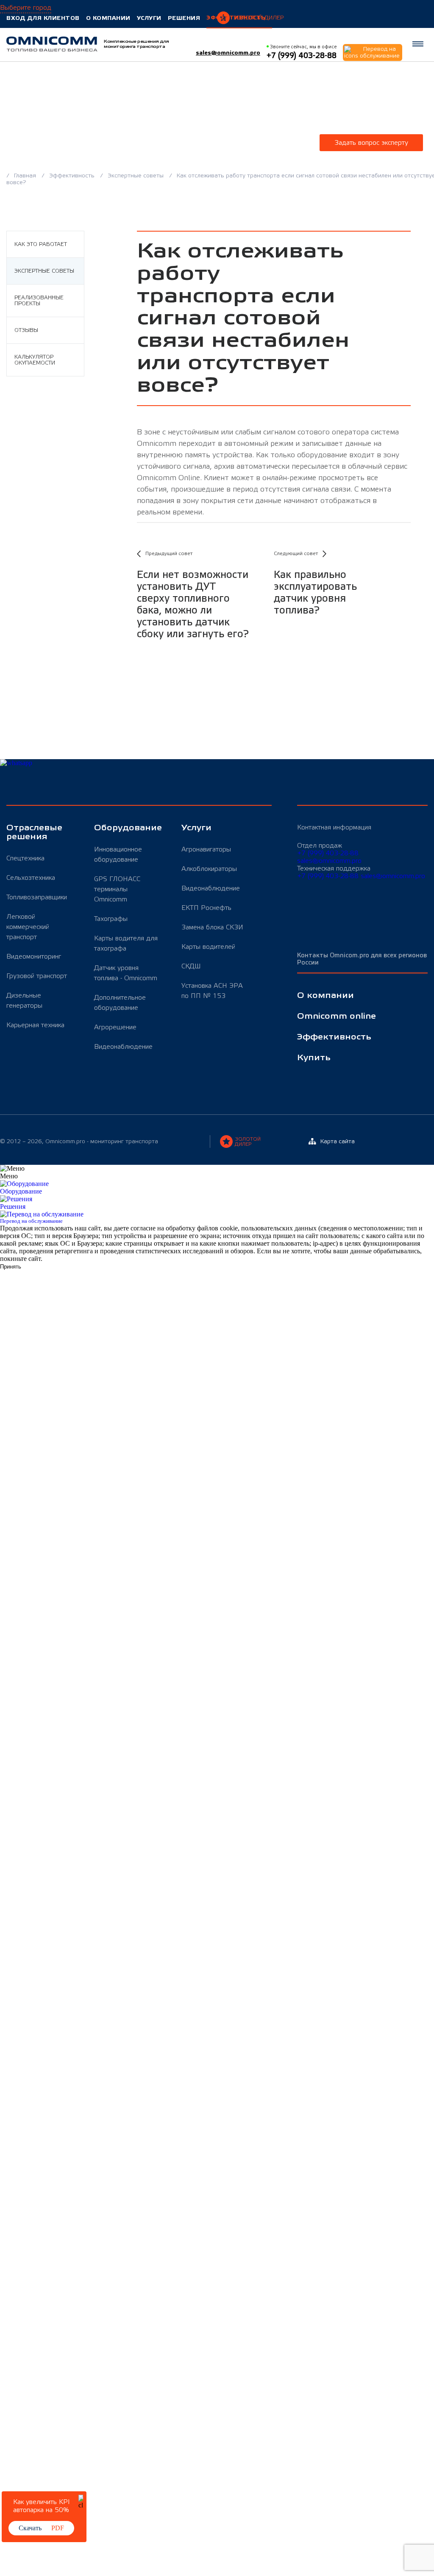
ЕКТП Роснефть (206, 908)
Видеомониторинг (34, 956)
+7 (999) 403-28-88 (328, 853)
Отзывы (26, 330)
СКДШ (191, 966)
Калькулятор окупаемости (35, 360)
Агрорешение (115, 1027)
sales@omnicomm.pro (228, 53)
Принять (11, 1267)
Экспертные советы (136, 176)
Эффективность (236, 18)
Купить (314, 1058)
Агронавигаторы (206, 849)
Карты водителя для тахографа (126, 943)
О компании (108, 18)
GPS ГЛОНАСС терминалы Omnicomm (117, 889)
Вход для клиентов (43, 18)
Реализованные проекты (39, 301)
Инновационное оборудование (118, 854)
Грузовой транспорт (37, 976)
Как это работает (41, 244)
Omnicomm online (337, 1016)
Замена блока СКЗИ (212, 927)
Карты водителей (208, 947)
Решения (184, 18)
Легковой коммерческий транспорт (28, 927)
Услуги (149, 18)
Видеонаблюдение (123, 1047)
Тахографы (111, 919)
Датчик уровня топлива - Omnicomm (126, 973)
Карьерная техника (35, 1025)
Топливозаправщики (37, 897)
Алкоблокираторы (209, 869)
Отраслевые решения (34, 832)
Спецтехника (25, 858)
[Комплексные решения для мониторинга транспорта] (52, 44)
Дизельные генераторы (24, 1001)
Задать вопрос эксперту (371, 143)
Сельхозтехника (31, 878)
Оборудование (127, 828)
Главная (26, 176)
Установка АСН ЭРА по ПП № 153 (212, 991)
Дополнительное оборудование (120, 1003)
